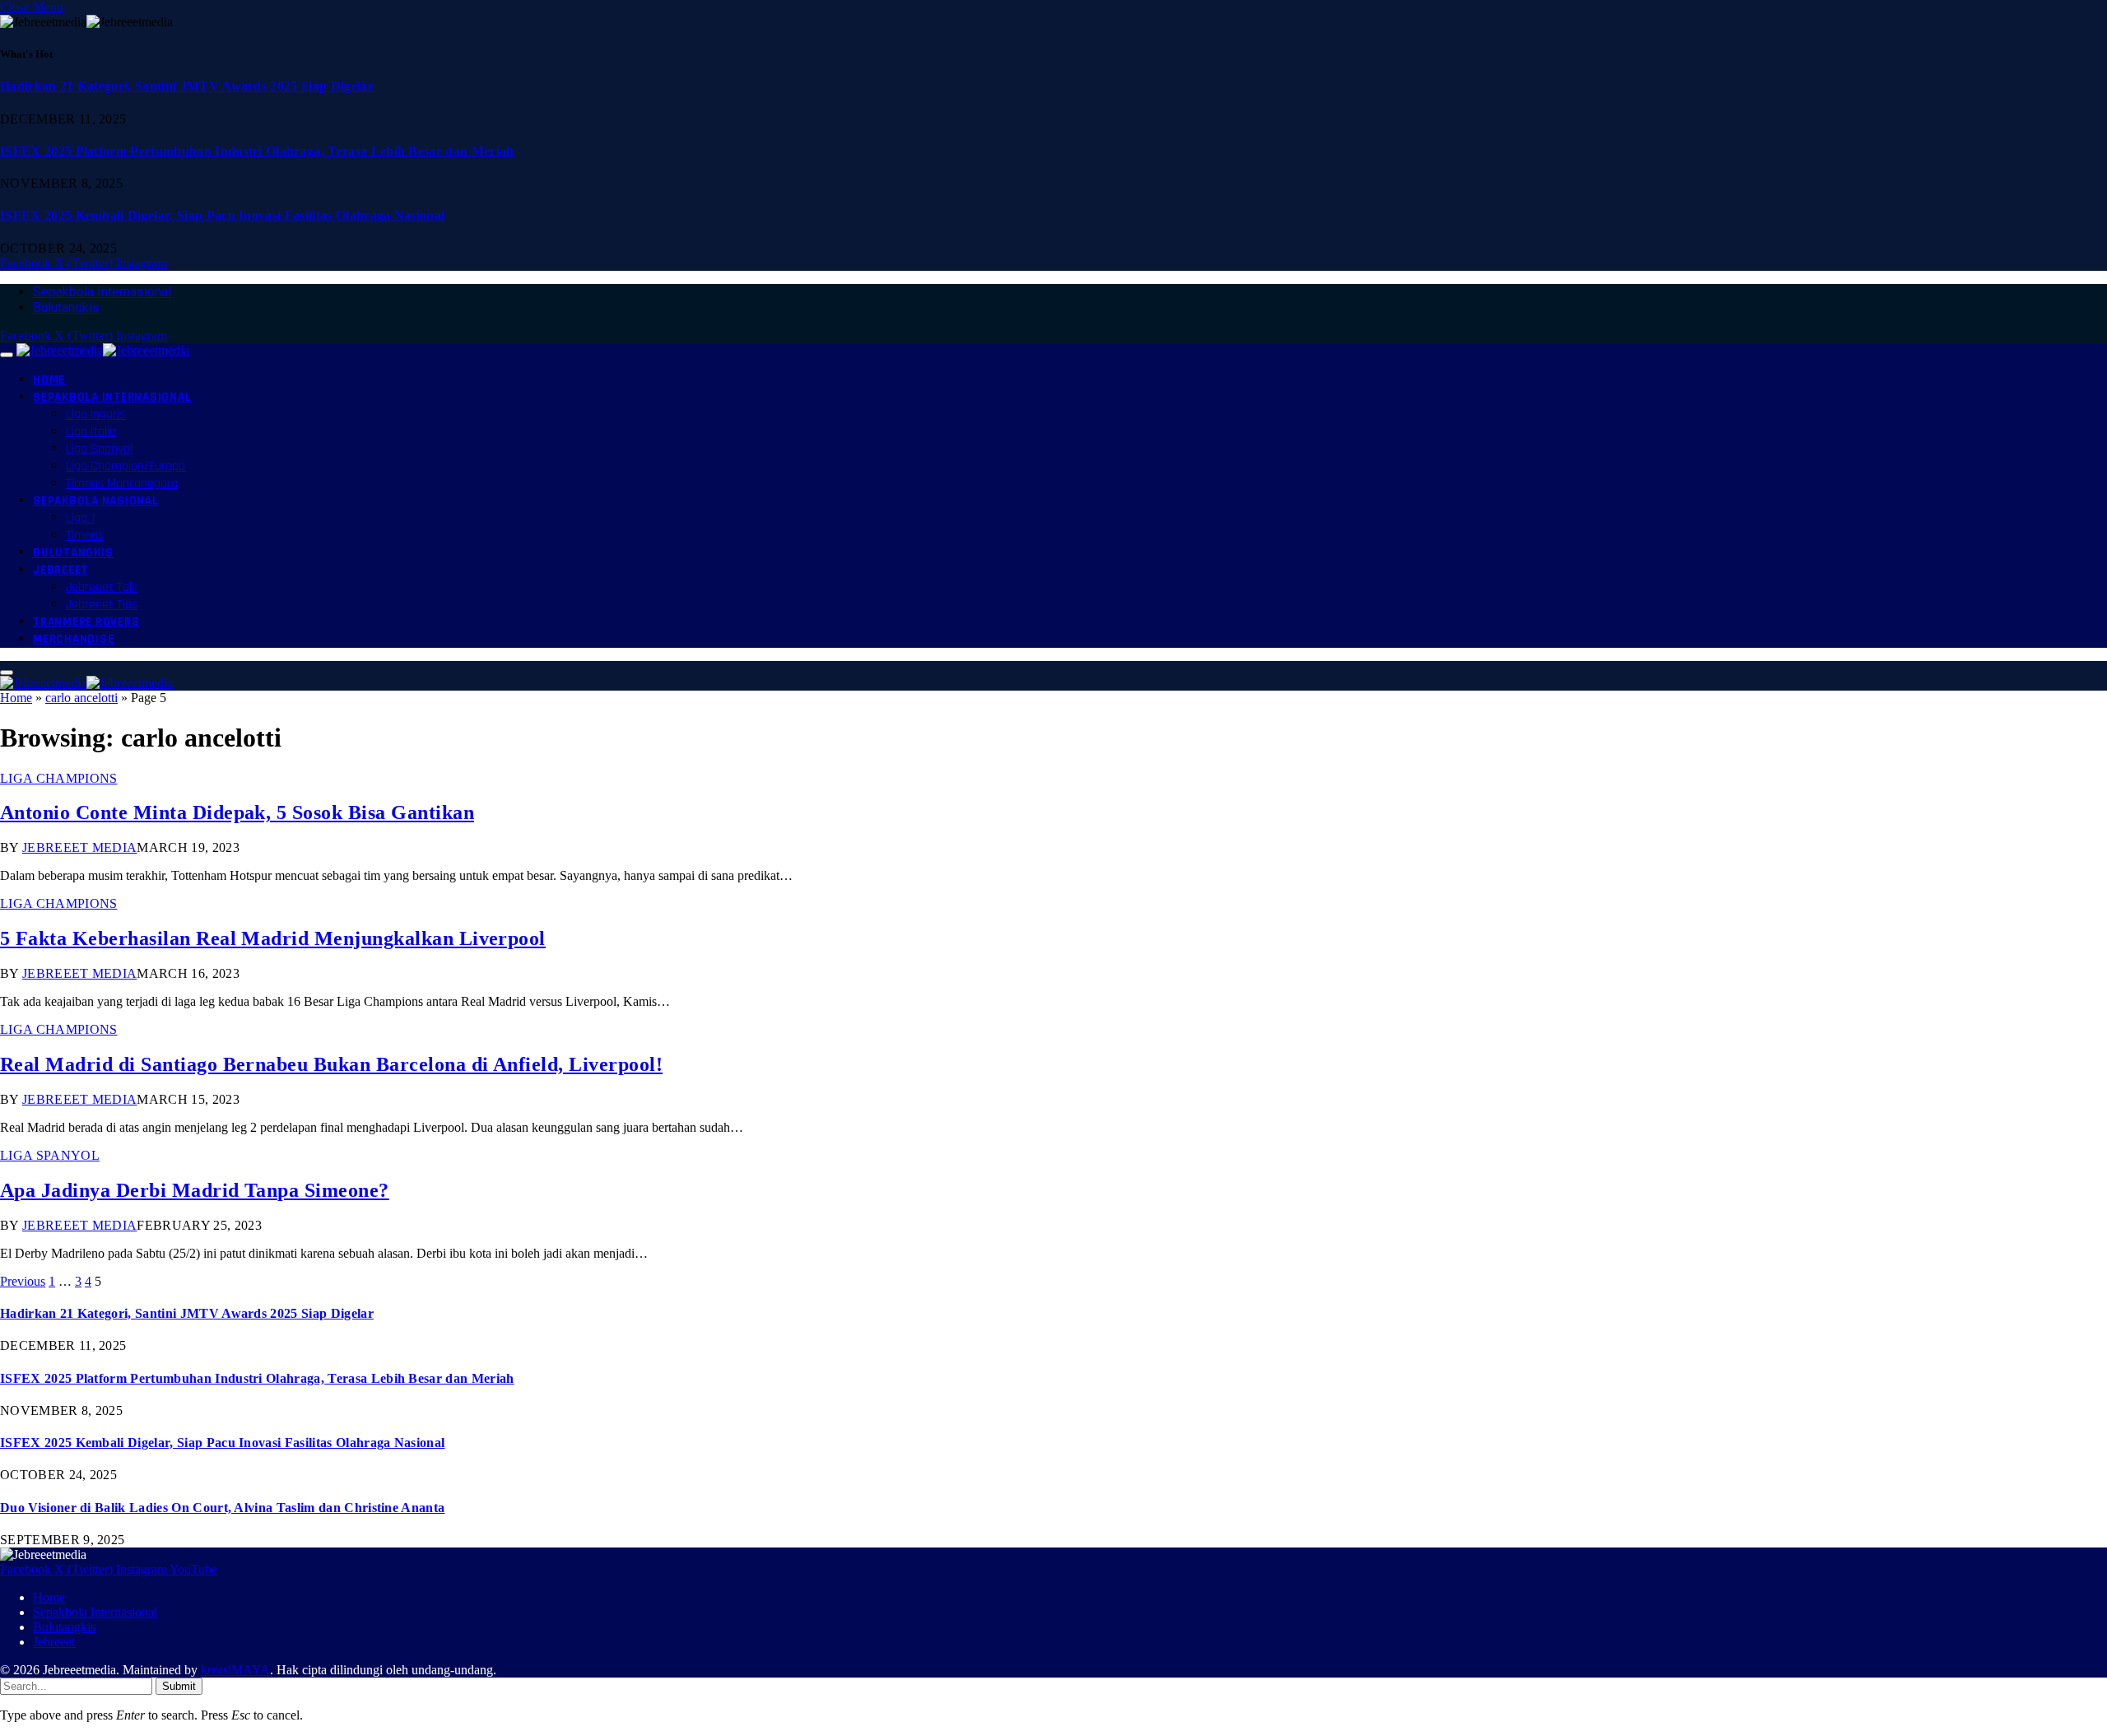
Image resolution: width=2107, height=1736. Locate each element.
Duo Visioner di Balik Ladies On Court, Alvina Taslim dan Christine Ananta (222, 1508)
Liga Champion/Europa (126, 466)
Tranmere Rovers (86, 622)
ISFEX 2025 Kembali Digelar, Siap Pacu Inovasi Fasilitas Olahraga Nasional (222, 215)
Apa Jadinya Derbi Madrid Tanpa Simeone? (195, 1190)
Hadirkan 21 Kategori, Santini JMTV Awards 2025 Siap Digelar (187, 86)
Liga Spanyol (99, 449)
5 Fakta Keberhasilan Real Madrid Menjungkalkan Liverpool (273, 938)
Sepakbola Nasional (96, 501)
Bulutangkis (66, 307)
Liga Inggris (95, 414)
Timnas (85, 535)
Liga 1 (80, 518)
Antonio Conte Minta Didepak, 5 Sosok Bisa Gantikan (237, 812)
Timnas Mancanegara (122, 484)
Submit (179, 1686)
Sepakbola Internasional (102, 292)
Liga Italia (91, 432)
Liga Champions (58, 778)
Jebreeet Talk (102, 587)
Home (49, 380)
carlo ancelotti (81, 698)
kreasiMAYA (235, 1670)
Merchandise (73, 639)
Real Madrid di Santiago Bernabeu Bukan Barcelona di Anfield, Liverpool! (331, 1064)
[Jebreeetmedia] (103, 350)
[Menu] (7, 355)
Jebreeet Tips (102, 605)
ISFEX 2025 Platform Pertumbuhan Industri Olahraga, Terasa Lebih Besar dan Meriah (257, 151)
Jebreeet (60, 570)
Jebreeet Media (79, 847)
